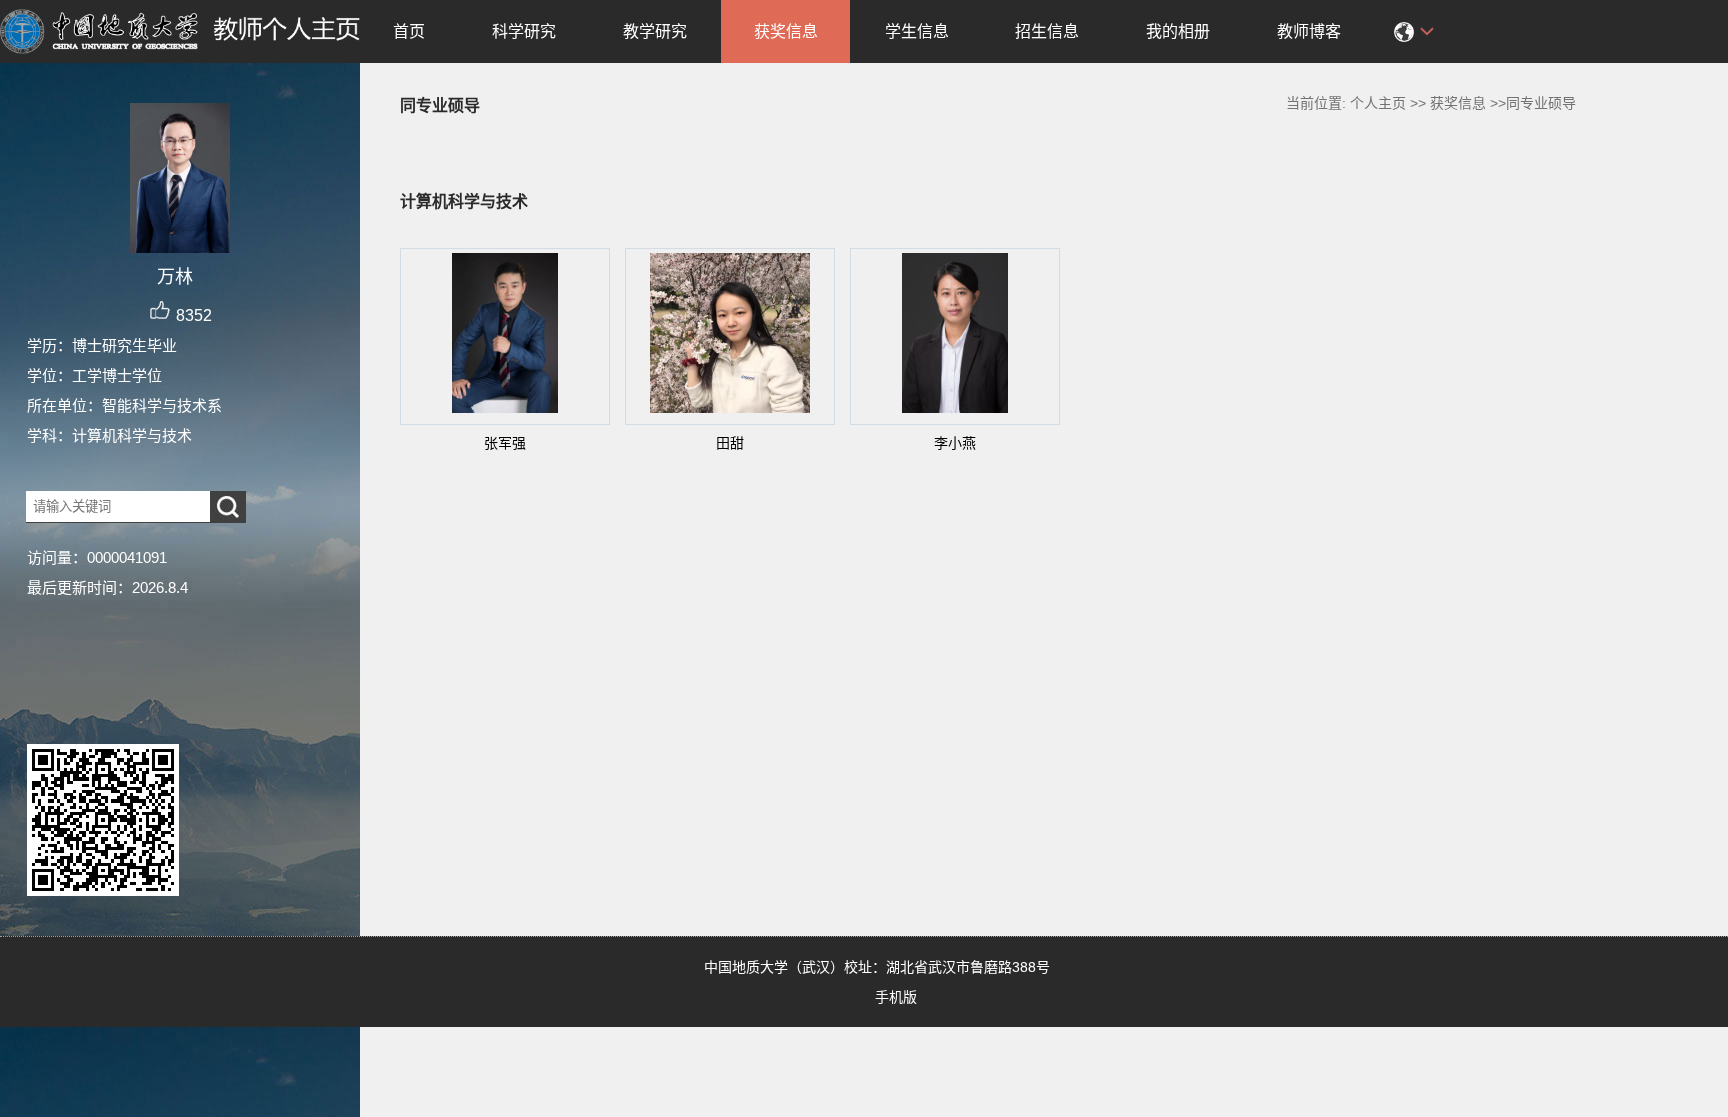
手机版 (896, 997)
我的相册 (1178, 31)
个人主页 (1378, 103)
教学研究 (655, 31)
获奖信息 (786, 31)
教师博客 (1309, 31)
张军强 (505, 443)
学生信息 (917, 31)
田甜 (730, 443)
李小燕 (955, 443)
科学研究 (524, 31)
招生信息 (1047, 31)
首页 (409, 31)
